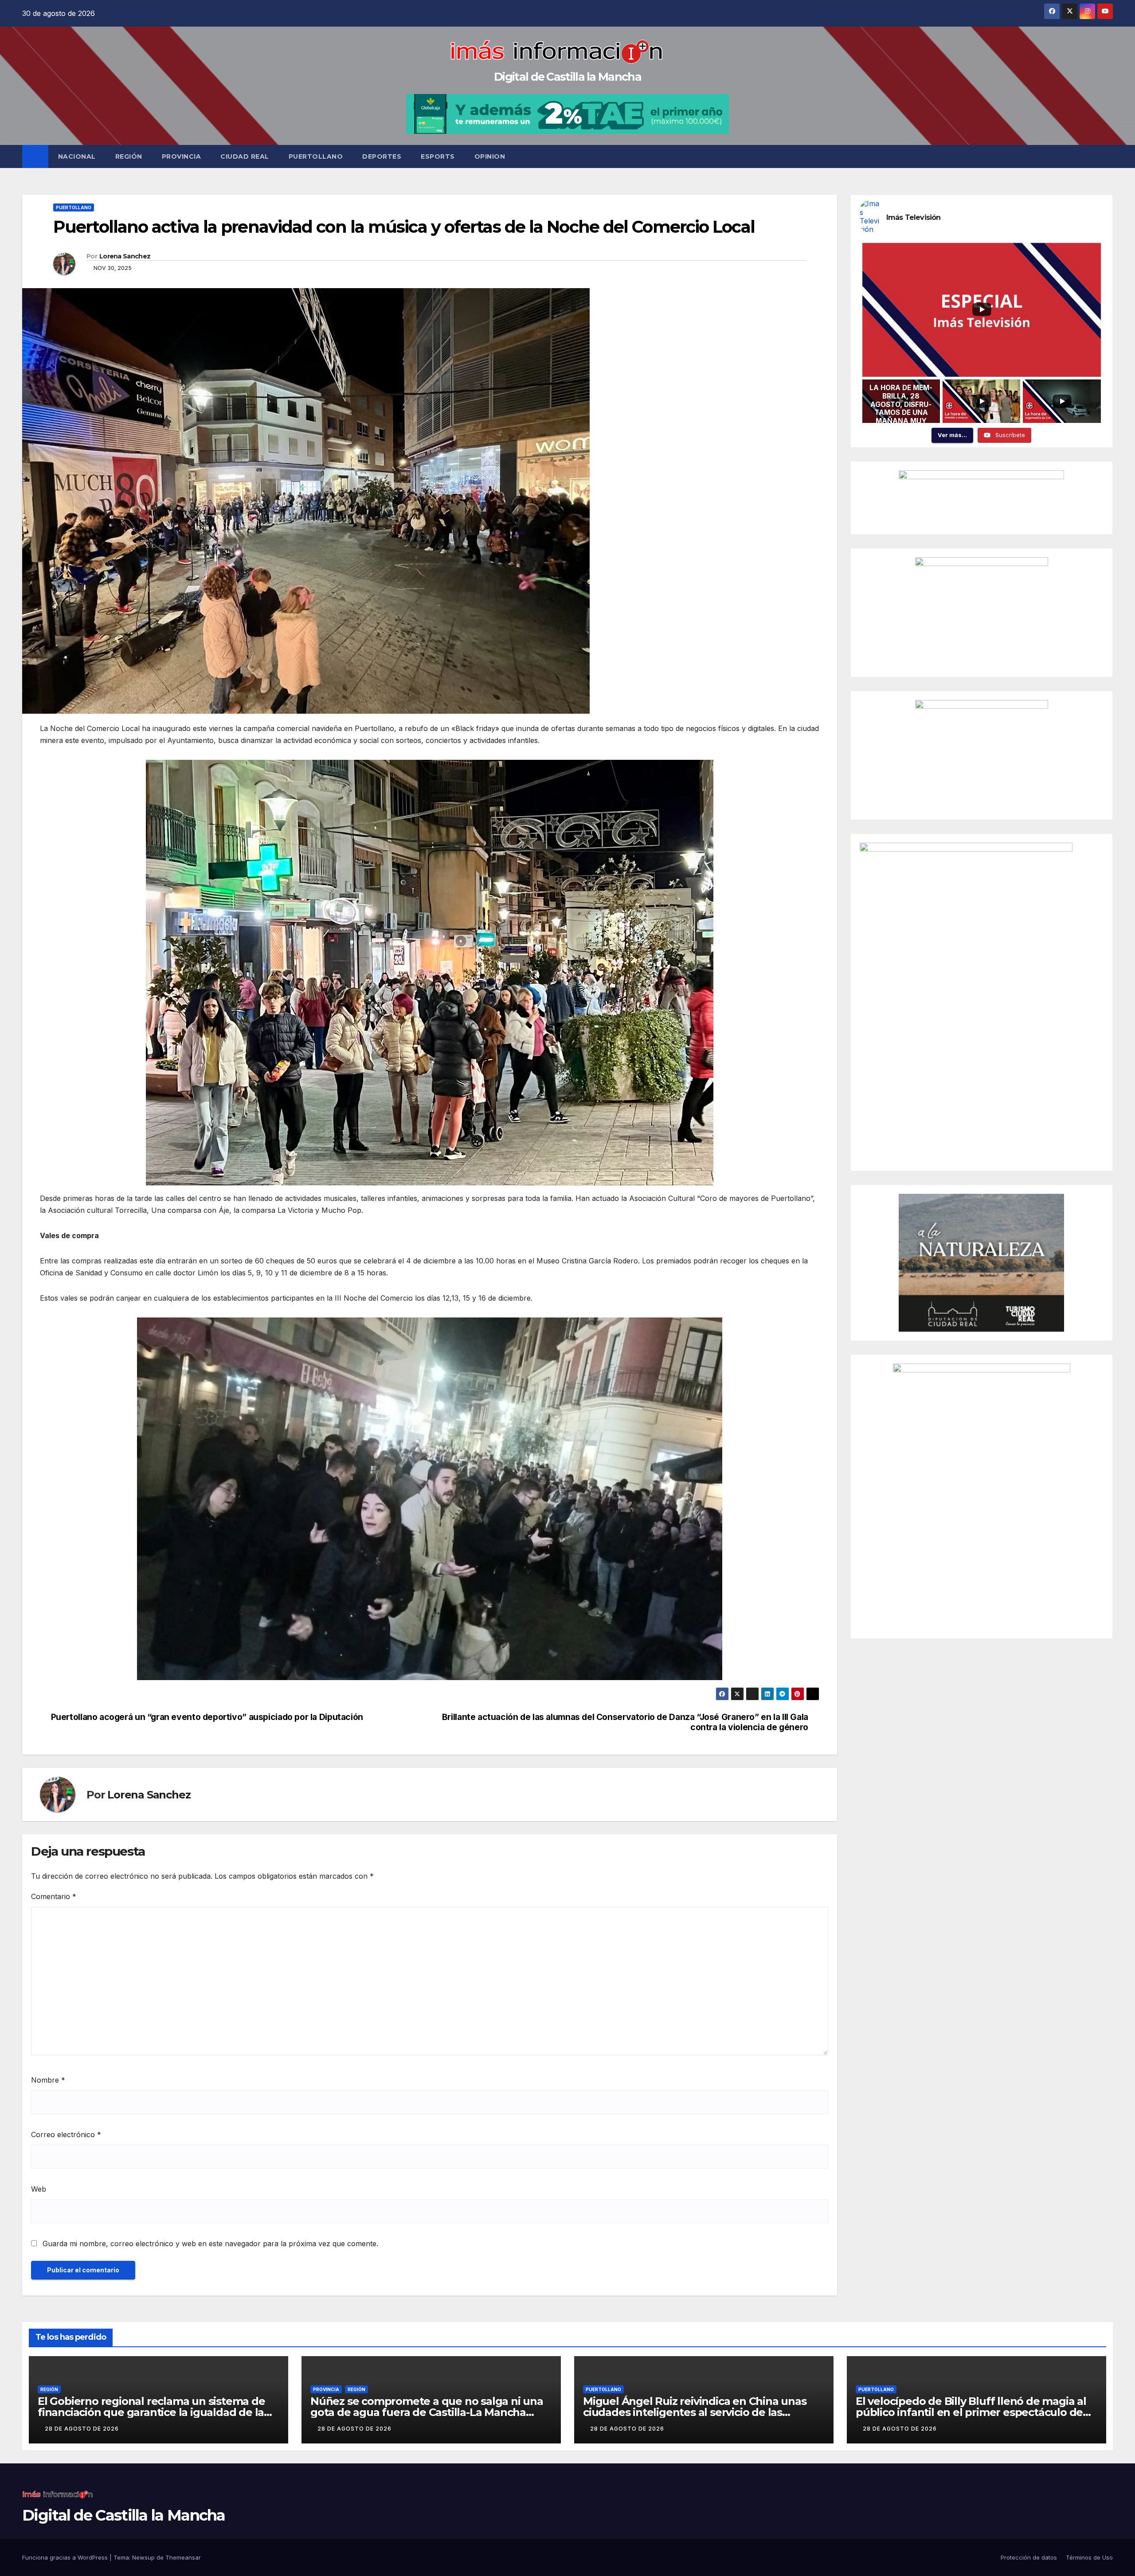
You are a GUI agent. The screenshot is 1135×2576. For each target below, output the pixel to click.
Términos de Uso (1089, 2557)
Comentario (54, 1896)
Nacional (77, 156)
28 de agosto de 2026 (82, 2429)
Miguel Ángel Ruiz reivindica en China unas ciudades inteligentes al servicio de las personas (695, 2412)
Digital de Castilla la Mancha (567, 77)
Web (39, 2189)
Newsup (143, 2557)
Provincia (182, 156)
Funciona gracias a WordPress (66, 2557)
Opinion (490, 156)
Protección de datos (1029, 2557)
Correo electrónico (66, 2134)
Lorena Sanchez (125, 256)
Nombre (48, 2080)
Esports (438, 156)
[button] (1107, 156)
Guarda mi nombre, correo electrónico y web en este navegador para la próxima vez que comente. (210, 2244)
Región (129, 156)
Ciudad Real (245, 156)
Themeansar (183, 2557)
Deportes (382, 156)
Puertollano (316, 156)
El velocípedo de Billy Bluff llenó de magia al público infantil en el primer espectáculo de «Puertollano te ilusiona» (971, 2412)
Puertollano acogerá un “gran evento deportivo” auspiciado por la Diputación (207, 1717)
